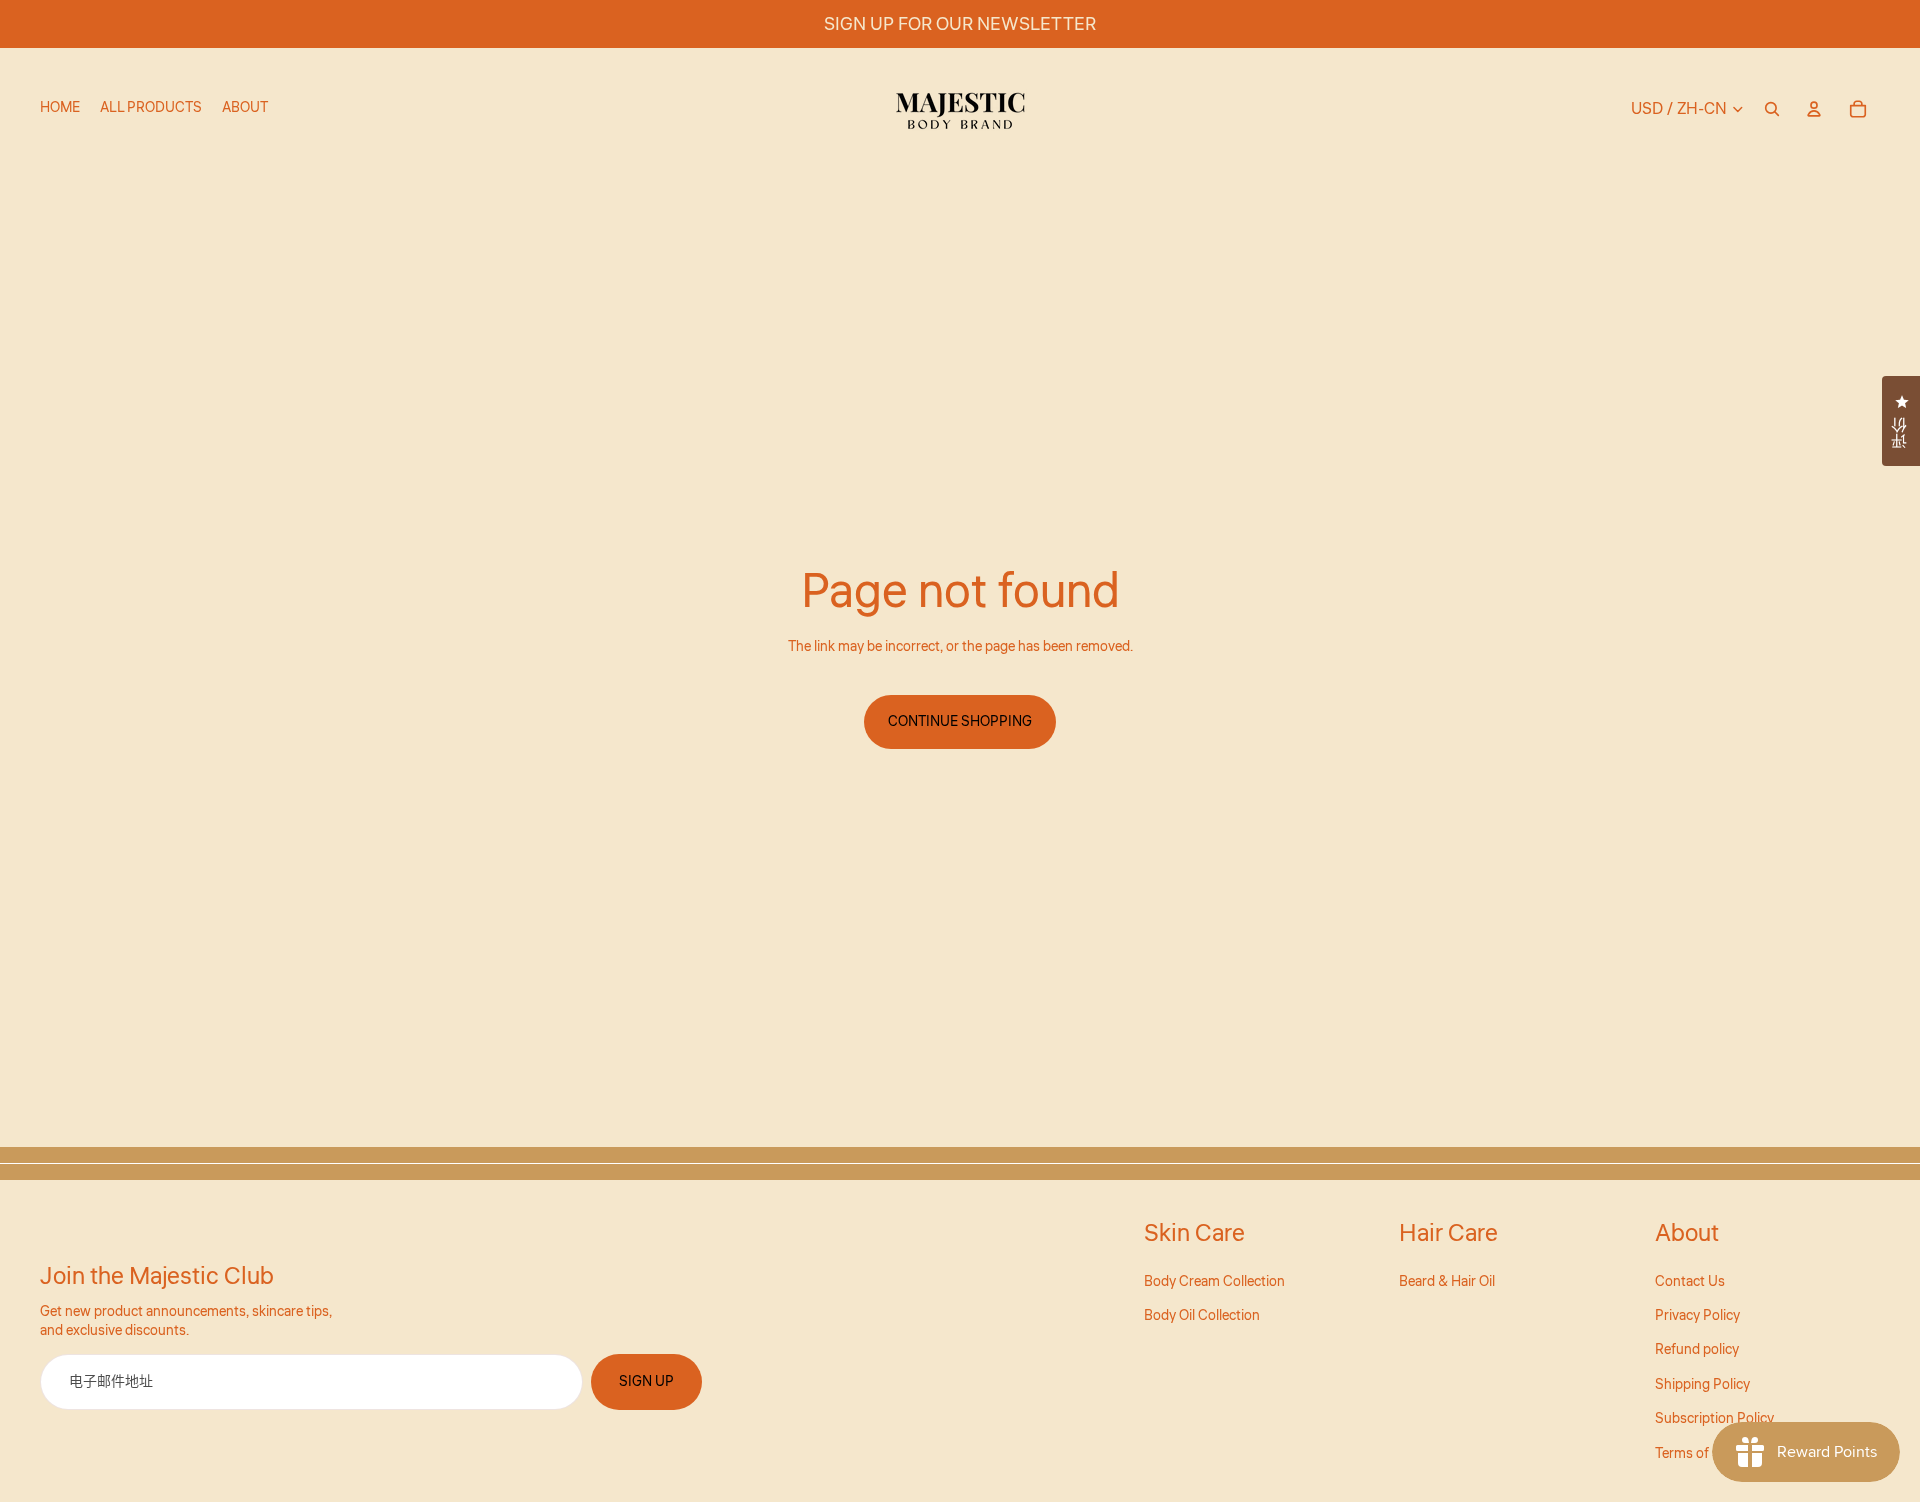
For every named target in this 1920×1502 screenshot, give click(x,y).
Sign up (646, 1382)
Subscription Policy (1714, 1419)
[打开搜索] (1772, 109)
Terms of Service (1706, 1454)
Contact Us (1690, 1282)
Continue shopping (960, 722)
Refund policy (1697, 1350)
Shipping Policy (1702, 1385)
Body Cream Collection (1214, 1282)
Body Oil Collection (1202, 1316)
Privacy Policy (1697, 1316)
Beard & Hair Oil (1447, 1282)
